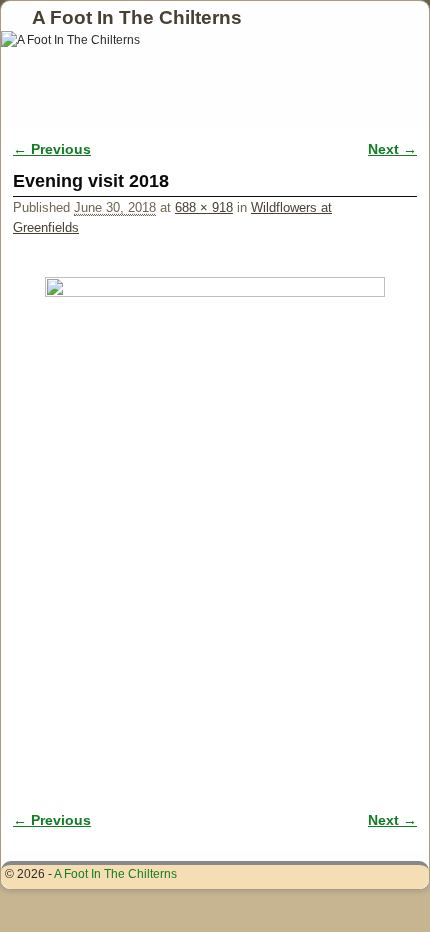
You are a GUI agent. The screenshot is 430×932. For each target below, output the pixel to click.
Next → (392, 149)
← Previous (52, 149)
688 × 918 (204, 207)
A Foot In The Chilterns (137, 17)
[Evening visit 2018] (215, 504)
